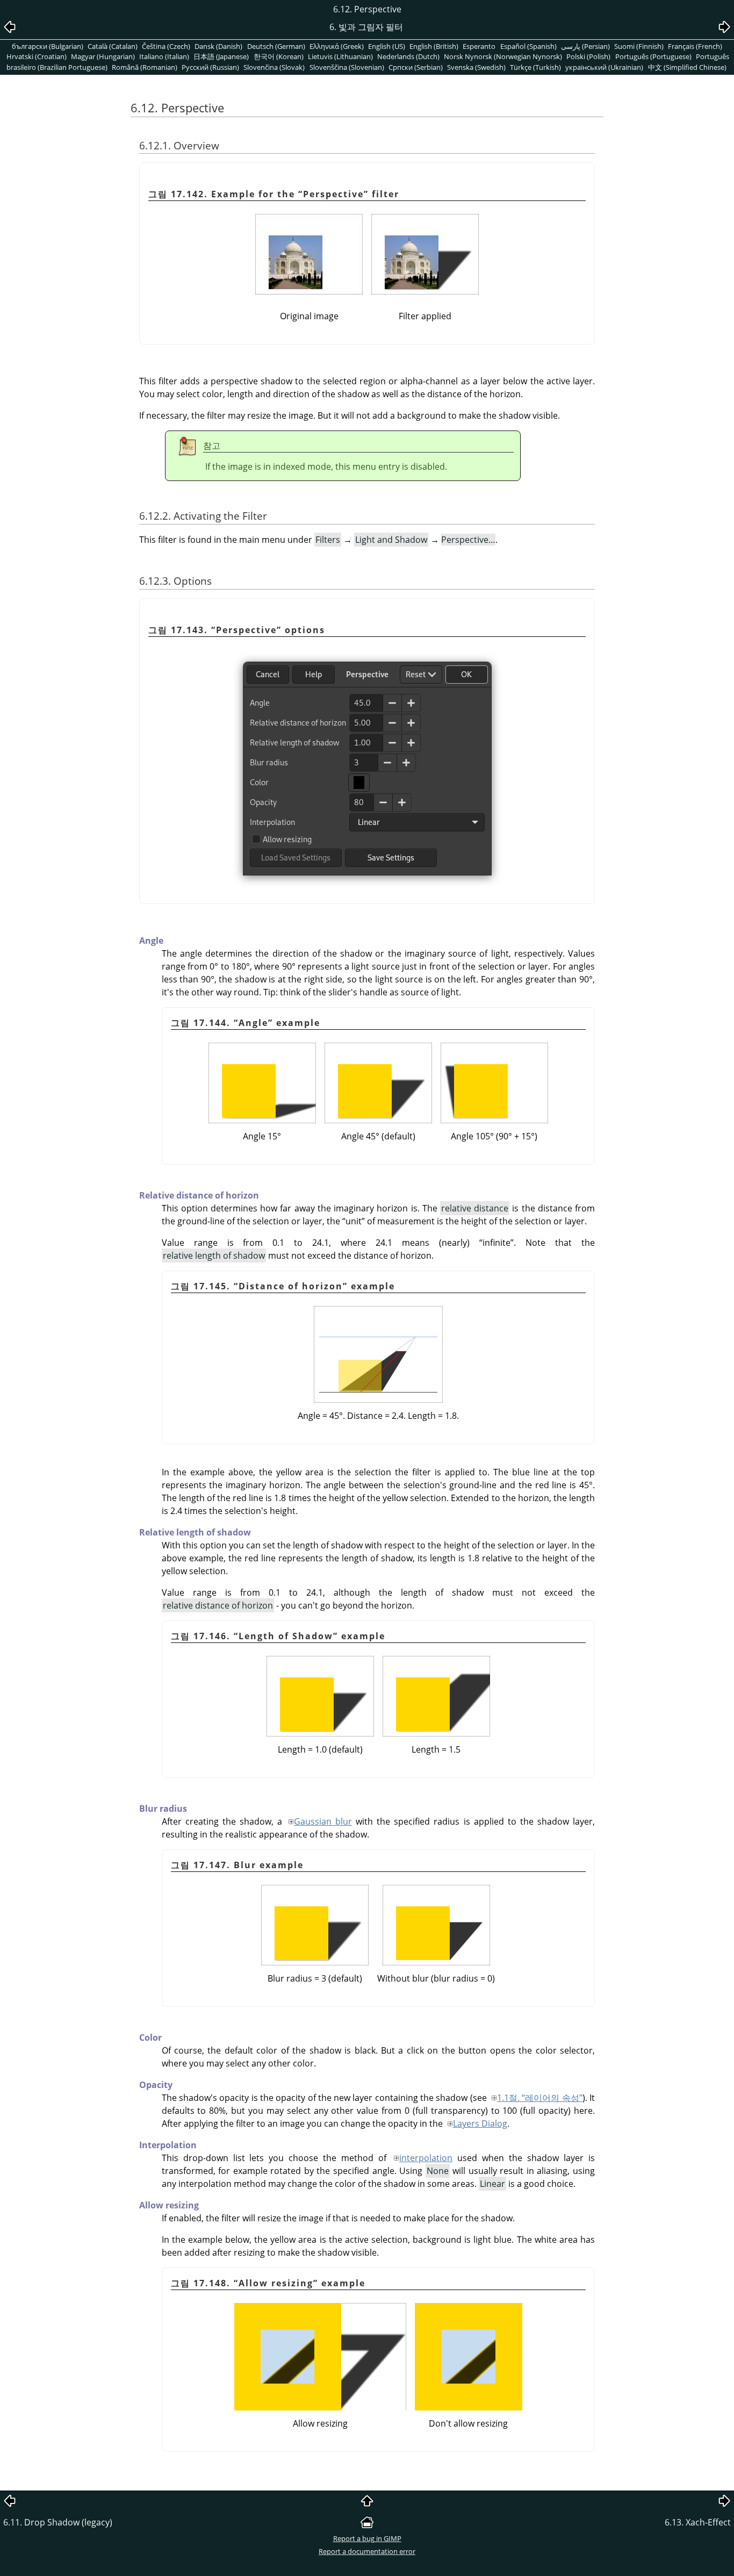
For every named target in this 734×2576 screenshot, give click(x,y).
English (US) (387, 46)
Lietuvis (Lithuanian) (340, 56)
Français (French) (695, 46)
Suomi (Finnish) (639, 46)
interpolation (426, 2158)
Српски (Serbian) (416, 67)
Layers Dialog (480, 2123)
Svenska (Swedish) (476, 67)
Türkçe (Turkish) (535, 67)
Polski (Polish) (588, 56)
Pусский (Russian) (210, 67)
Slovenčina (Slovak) (274, 67)
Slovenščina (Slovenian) (347, 67)
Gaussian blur (323, 1821)
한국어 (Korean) (279, 56)
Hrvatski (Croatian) (37, 56)
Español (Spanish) (528, 46)
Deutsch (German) (276, 46)
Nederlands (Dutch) (408, 56)
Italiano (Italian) (164, 56)
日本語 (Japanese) (221, 56)
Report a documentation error (367, 2551)
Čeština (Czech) (166, 46)
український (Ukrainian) (604, 67)
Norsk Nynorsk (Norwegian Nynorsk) (503, 56)
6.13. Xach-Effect (698, 2522)
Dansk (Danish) (218, 46)
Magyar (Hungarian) (103, 56)
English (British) (434, 46)
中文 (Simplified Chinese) (687, 67)
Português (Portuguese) (653, 56)
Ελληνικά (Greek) (337, 46)
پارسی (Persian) (585, 46)
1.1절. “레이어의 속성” (540, 2098)
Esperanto (479, 46)
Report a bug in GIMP (367, 2538)
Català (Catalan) (113, 46)
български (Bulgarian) (48, 46)
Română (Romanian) (145, 67)
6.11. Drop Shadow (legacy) (58, 2522)
